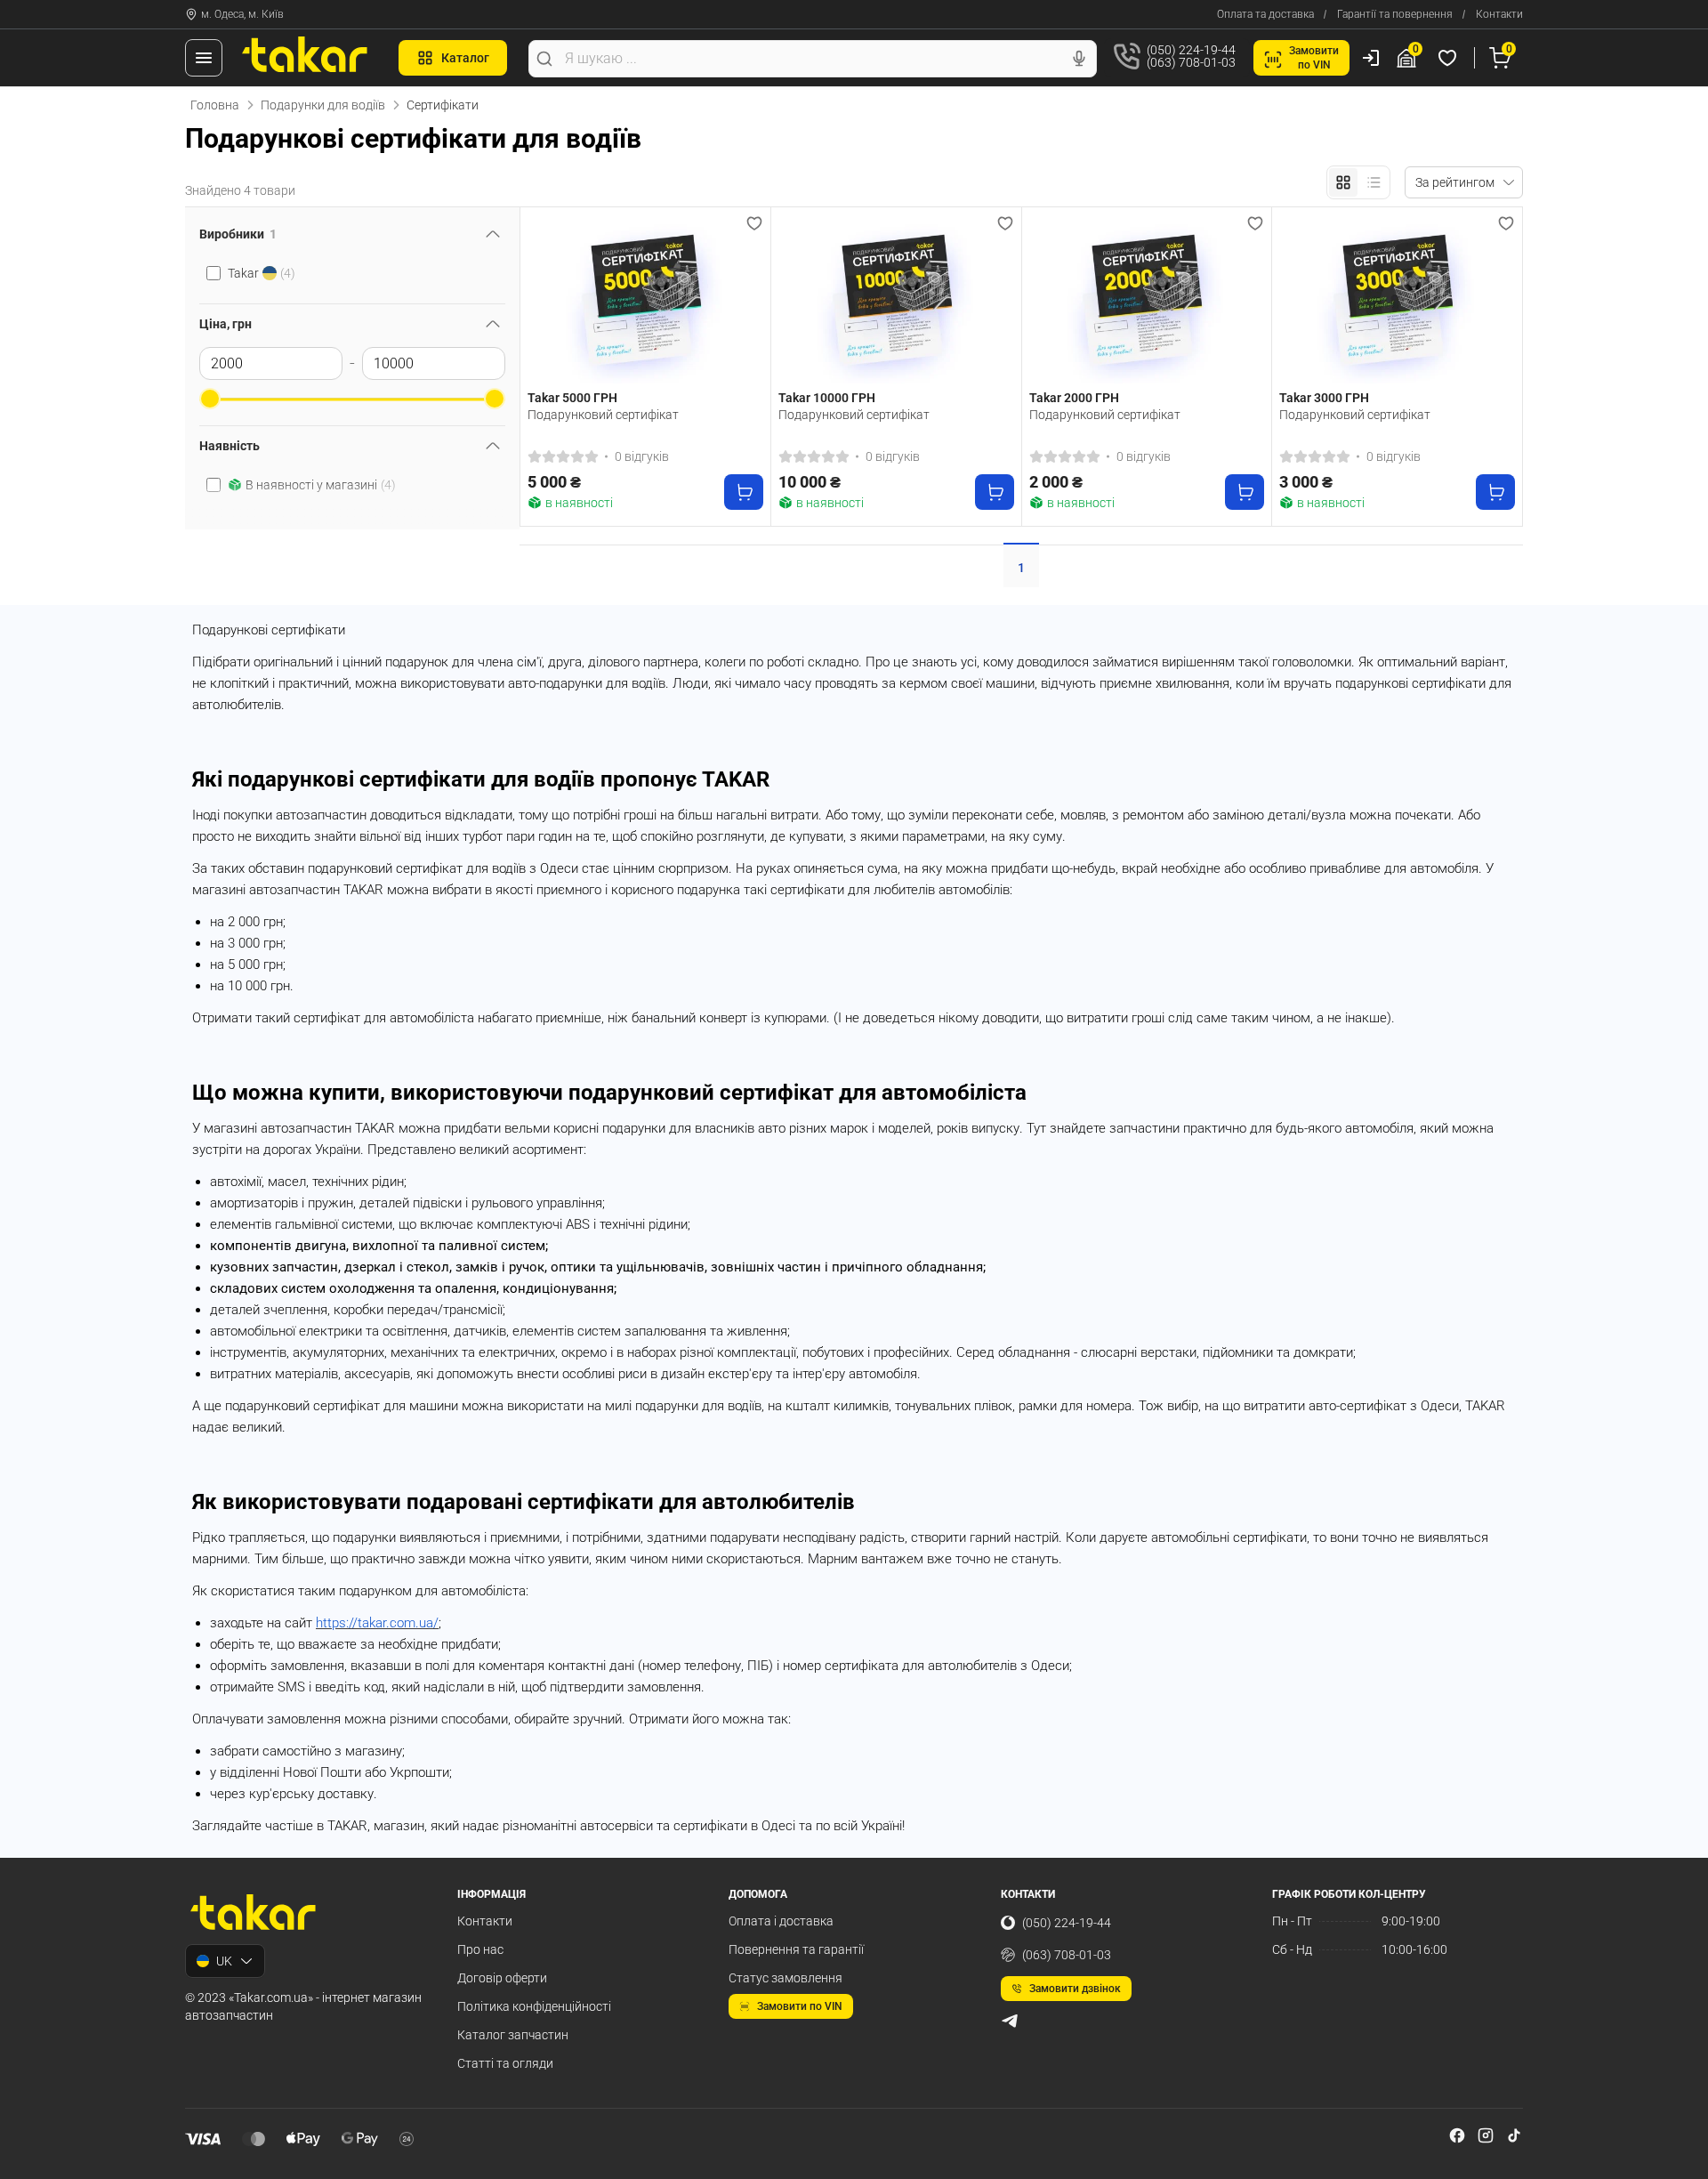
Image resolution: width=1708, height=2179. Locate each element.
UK (224, 1961)
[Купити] (744, 492)
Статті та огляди (505, 2063)
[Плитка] (1343, 182)
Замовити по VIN (800, 2006)
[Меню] (204, 58)
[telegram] (1010, 2021)
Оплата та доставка (1265, 14)
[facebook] (1457, 2135)
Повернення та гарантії (796, 1949)
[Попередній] (545, 299)
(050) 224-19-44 (1067, 1923)
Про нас (480, 1949)
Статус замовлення (786, 1978)
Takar (262, 273)
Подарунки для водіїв (323, 105)
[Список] (1374, 182)
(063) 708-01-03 (1067, 1955)
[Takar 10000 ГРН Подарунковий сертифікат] (896, 299)
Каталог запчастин (513, 2035)
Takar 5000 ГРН (572, 398)
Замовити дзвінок (1075, 1989)
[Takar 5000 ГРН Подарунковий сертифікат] (645, 299)
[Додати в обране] (754, 223)
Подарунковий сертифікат (603, 415)
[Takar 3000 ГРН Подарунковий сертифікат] (1397, 299)
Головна (215, 105)
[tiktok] (1514, 2135)
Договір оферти (502, 1978)
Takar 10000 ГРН (827, 398)
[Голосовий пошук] (1079, 59)
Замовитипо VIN (1314, 58)
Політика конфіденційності (534, 2006)
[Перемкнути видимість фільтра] (493, 234)
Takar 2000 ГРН (1074, 398)
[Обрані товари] (1450, 58)
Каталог (465, 58)
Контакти (1499, 14)
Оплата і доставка (781, 1921)
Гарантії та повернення (1395, 14)
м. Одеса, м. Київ (242, 14)
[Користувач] (1371, 58)
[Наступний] (745, 299)
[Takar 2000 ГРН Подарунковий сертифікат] (1147, 299)
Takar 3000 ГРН (1324, 398)
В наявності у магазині (321, 485)
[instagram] (1486, 2135)
